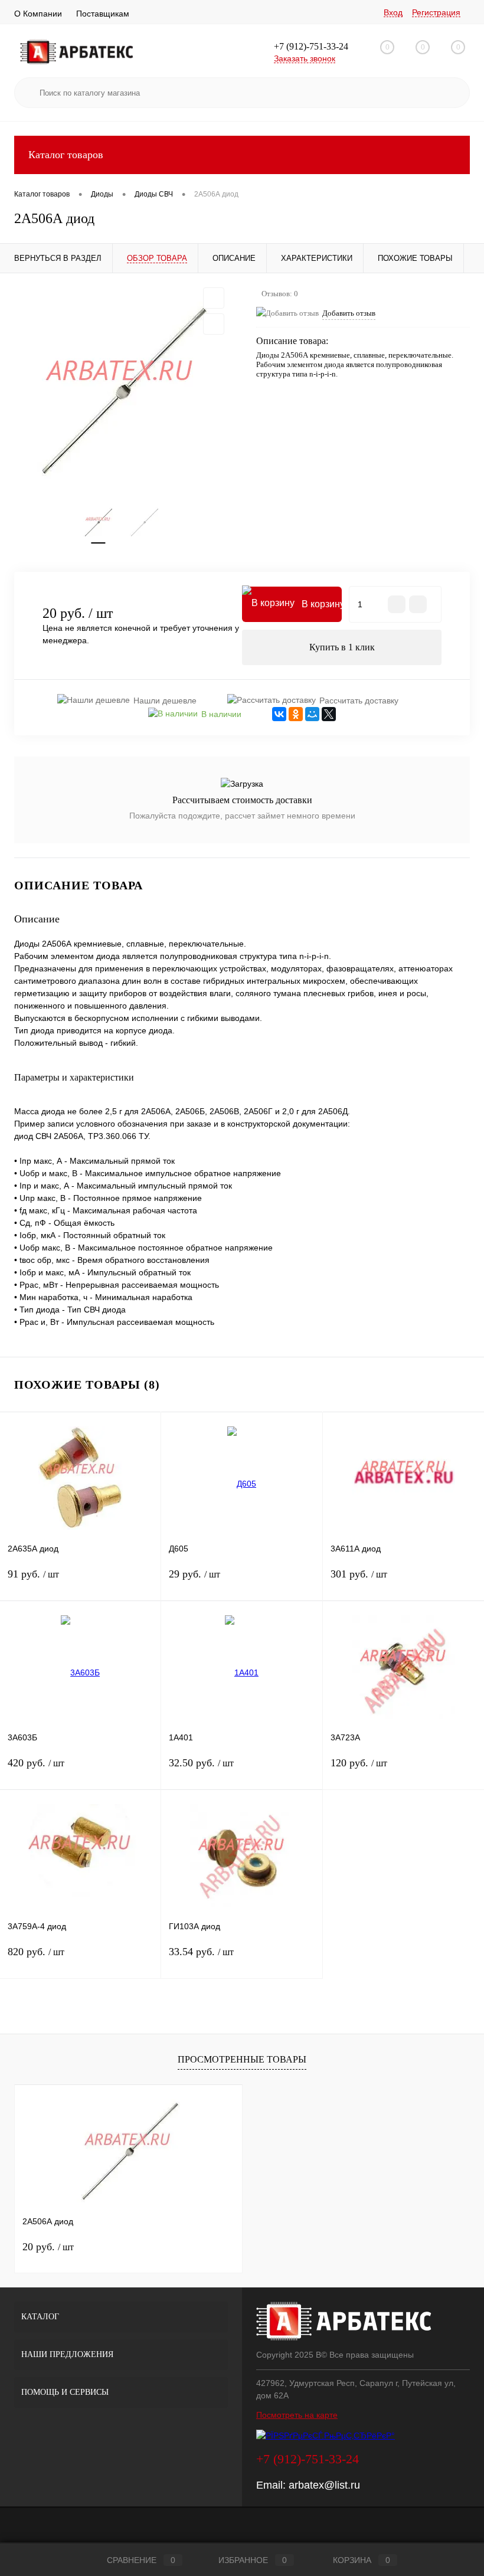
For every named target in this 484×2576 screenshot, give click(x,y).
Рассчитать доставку (359, 701)
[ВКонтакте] (279, 714)
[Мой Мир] (312, 714)
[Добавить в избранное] (214, 298)
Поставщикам (103, 14)
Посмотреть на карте (297, 2415)
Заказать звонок (305, 58)
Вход (393, 12)
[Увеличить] (121, 390)
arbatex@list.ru (324, 2485)
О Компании (38, 14)
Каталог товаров (66, 155)
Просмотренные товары (242, 2059)
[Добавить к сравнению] (214, 324)
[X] (329, 714)
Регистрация (436, 12)
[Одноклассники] (296, 714)
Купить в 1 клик (342, 647)
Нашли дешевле (165, 701)
